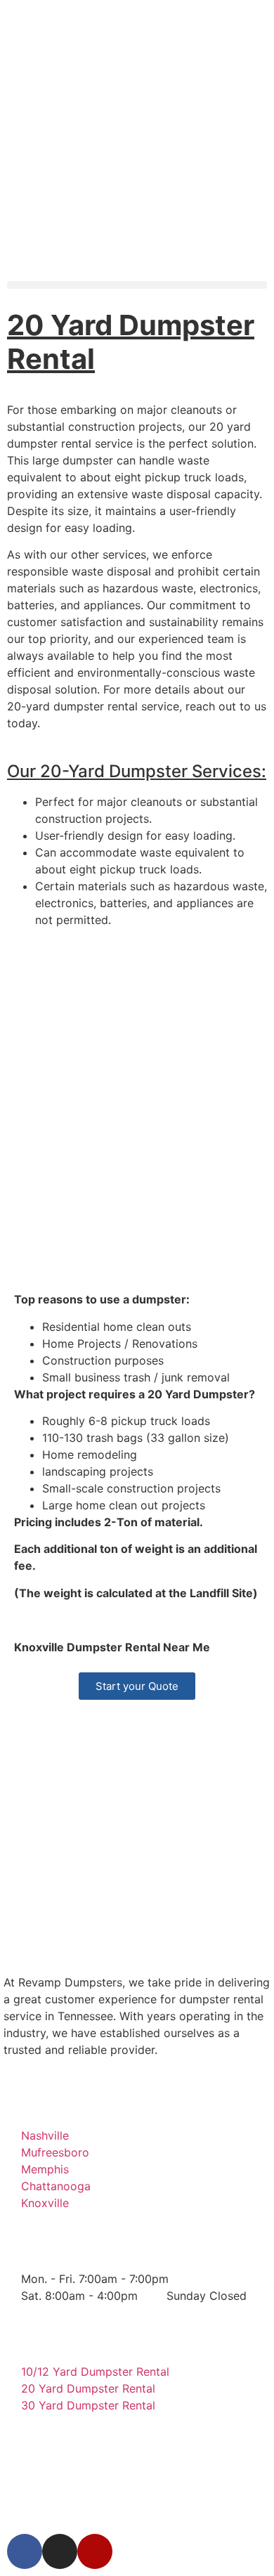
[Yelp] (95, 2551)
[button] (137, 285)
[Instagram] (60, 2551)
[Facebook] (25, 2551)
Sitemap (191, 2507)
